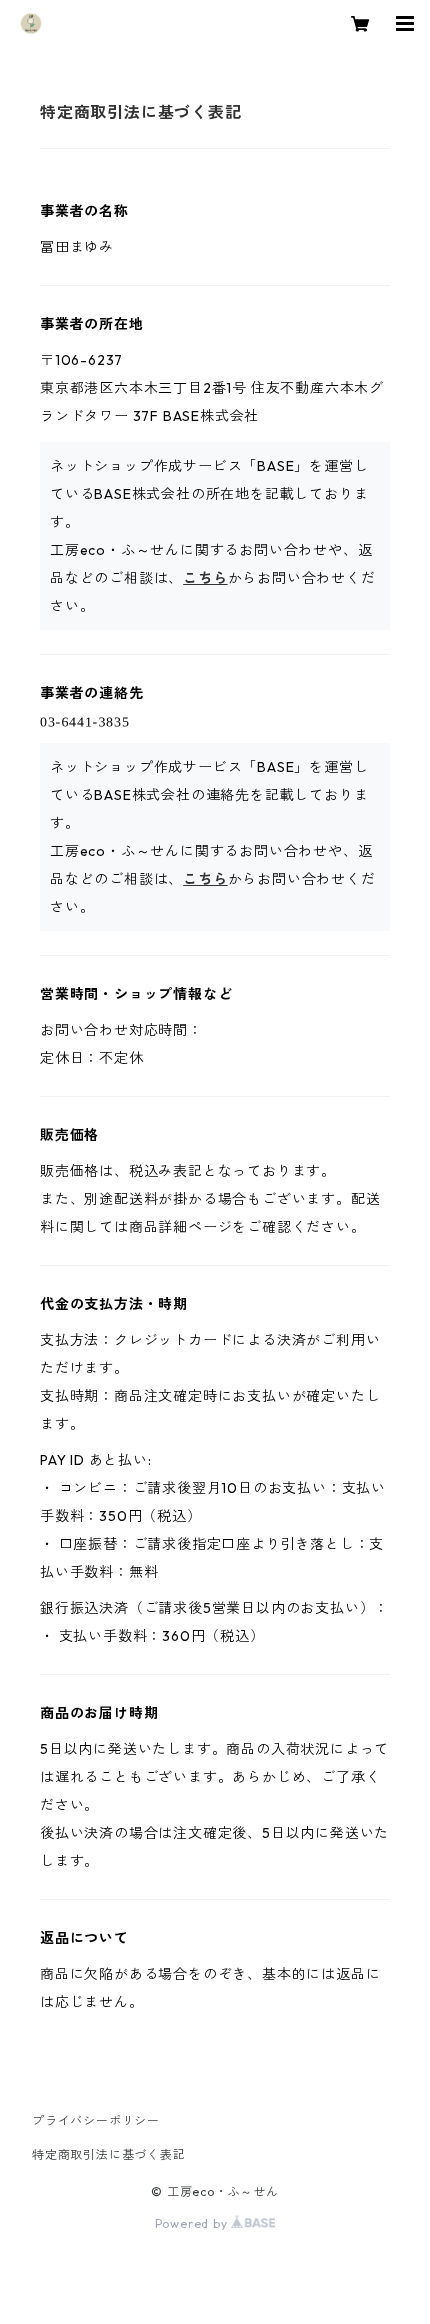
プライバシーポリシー (96, 2120)
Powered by (193, 2223)
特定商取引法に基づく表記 (109, 2154)
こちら (205, 578)
